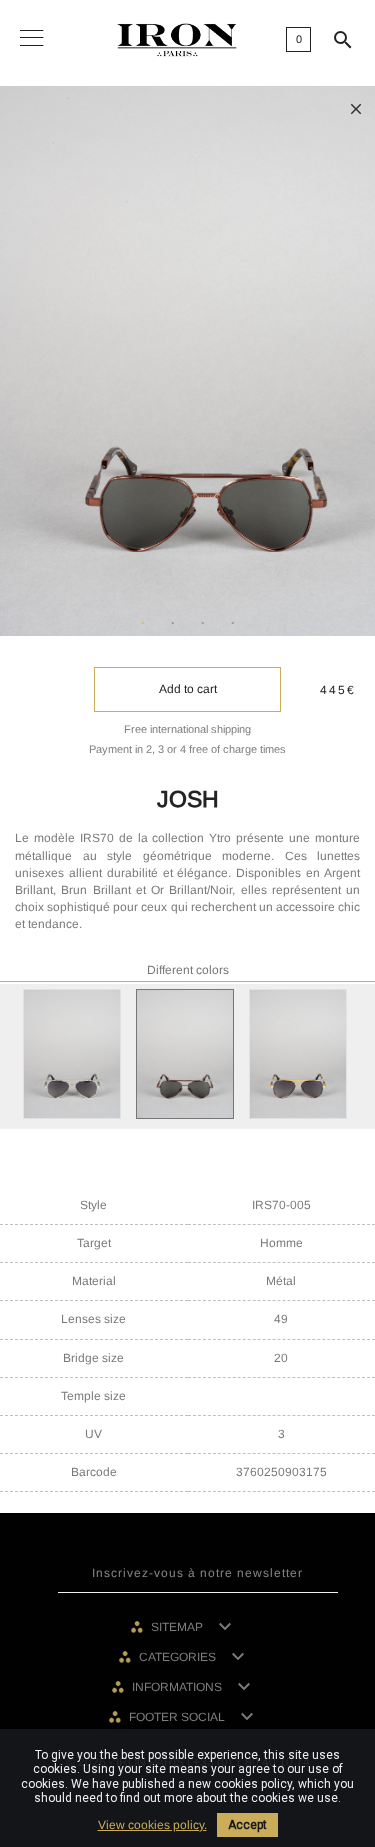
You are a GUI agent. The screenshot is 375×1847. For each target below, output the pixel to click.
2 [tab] (173, 624)
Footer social (178, 1717)
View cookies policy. (152, 1825)
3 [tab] (203, 624)
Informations (178, 1687)
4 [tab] (233, 624)
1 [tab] (143, 624)
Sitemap (178, 1627)
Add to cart (188, 689)
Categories (179, 1657)
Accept (247, 1825)
